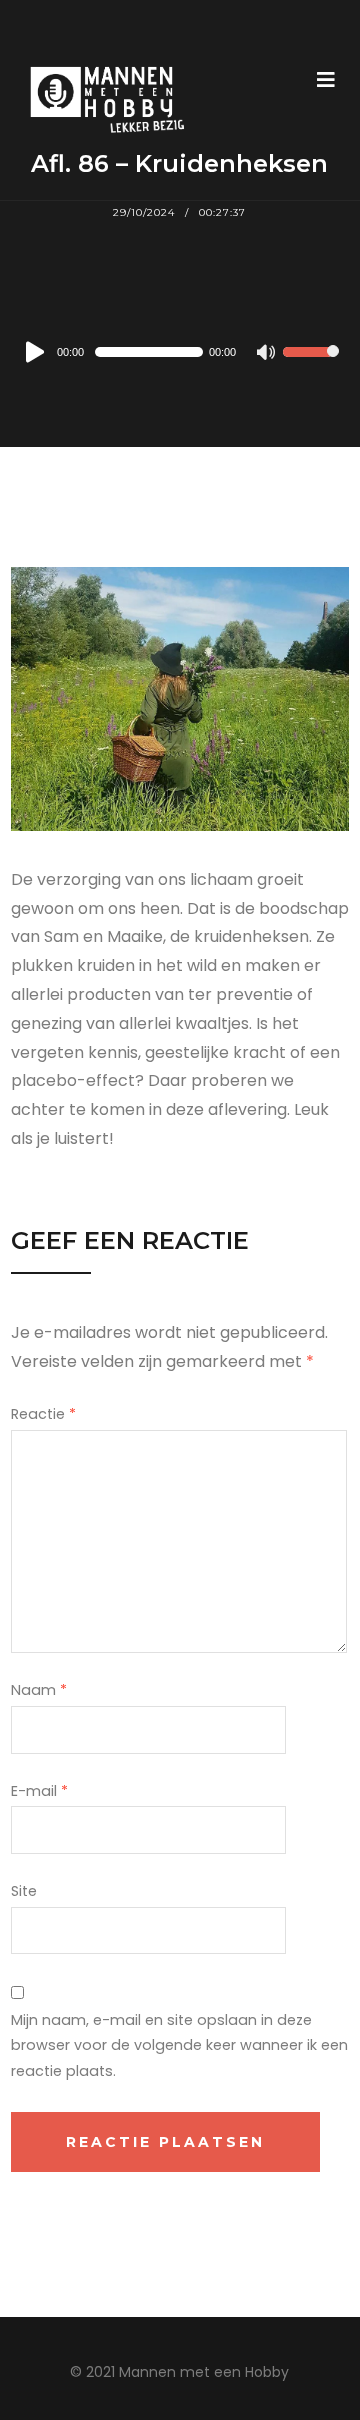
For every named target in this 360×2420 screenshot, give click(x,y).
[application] (180, 352)
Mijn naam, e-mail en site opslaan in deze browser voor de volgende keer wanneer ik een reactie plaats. (179, 2046)
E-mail (39, 1791)
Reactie (43, 1414)
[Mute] (267, 354)
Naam (39, 1690)
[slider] (311, 365)
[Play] (36, 352)
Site (24, 1891)
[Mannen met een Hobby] (100, 100)
